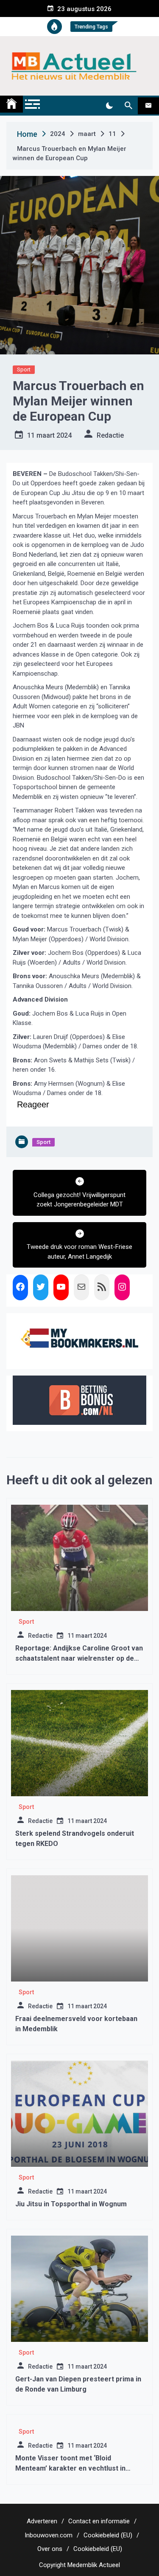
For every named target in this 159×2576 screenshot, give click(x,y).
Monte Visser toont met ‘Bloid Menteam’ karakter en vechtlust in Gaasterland (70, 2468)
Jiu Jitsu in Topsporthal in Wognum (71, 2204)
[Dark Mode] (109, 106)
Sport (24, 369)
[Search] (128, 106)
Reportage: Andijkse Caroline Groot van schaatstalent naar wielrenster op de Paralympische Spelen (79, 1658)
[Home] (11, 104)
